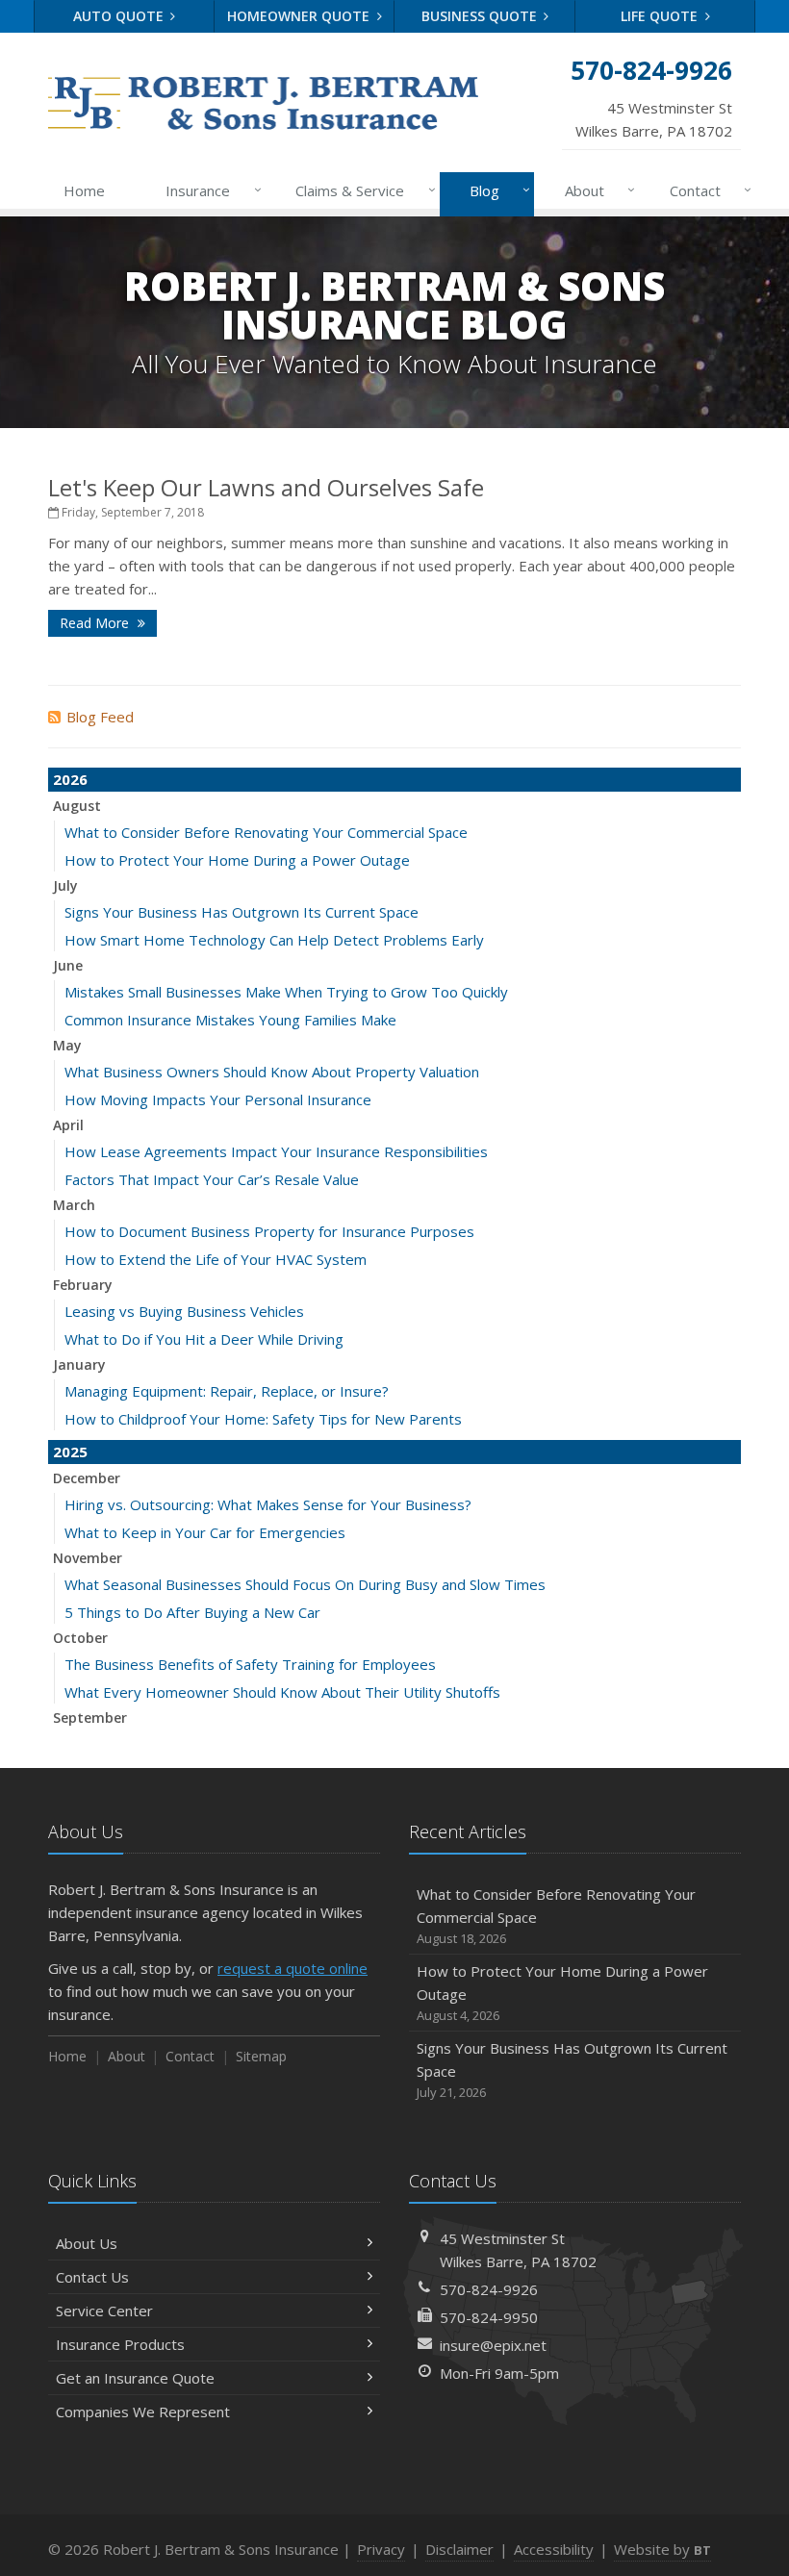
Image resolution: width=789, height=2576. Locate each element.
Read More (96, 623)
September (90, 1717)
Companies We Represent (143, 2412)
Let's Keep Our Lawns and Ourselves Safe (266, 487)
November (88, 1558)
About (595, 190)
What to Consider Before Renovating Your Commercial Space (266, 832)
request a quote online (293, 1968)
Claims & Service (360, 190)
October (80, 1638)
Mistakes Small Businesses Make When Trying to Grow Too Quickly (286, 992)
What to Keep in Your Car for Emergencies (205, 1532)
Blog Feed (100, 717)
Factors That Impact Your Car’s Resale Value (212, 1179)
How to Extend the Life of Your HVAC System (216, 1259)
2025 (70, 1452)
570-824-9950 (489, 2317)
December (87, 1478)
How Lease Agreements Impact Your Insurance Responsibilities (276, 1151)
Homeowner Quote (300, 16)
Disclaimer (459, 2549)
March (74, 1205)
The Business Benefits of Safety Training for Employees (250, 1664)
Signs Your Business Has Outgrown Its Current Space (242, 912)
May (67, 1045)
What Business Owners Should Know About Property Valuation (272, 1072)
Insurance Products (120, 2344)
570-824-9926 (489, 2289)
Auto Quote (120, 16)
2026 (70, 779)
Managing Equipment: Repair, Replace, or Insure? (227, 1391)
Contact (706, 190)
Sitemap (261, 2056)
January (79, 1364)
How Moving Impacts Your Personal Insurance (218, 1099)
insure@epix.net (493, 2345)
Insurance (208, 190)
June (68, 965)
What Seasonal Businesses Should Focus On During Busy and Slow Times (305, 1584)
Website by (662, 2549)
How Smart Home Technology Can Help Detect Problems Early (274, 940)
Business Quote (481, 16)
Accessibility (554, 2549)
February (83, 1285)
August (77, 806)
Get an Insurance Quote (135, 2378)
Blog (495, 190)
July (65, 885)
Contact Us (92, 2277)
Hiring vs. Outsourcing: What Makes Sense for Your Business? (268, 1504)
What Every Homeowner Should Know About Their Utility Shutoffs (282, 1692)
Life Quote (661, 16)
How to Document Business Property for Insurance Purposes (269, 1231)
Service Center (104, 2311)
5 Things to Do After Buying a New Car (192, 1612)
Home (84, 190)
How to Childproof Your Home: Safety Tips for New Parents (263, 1419)
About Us (87, 2243)
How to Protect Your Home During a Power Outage (237, 860)
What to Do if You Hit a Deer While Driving (204, 1339)
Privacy (381, 2549)
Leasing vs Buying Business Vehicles (184, 1311)
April (68, 1125)
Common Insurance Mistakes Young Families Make (230, 1020)
